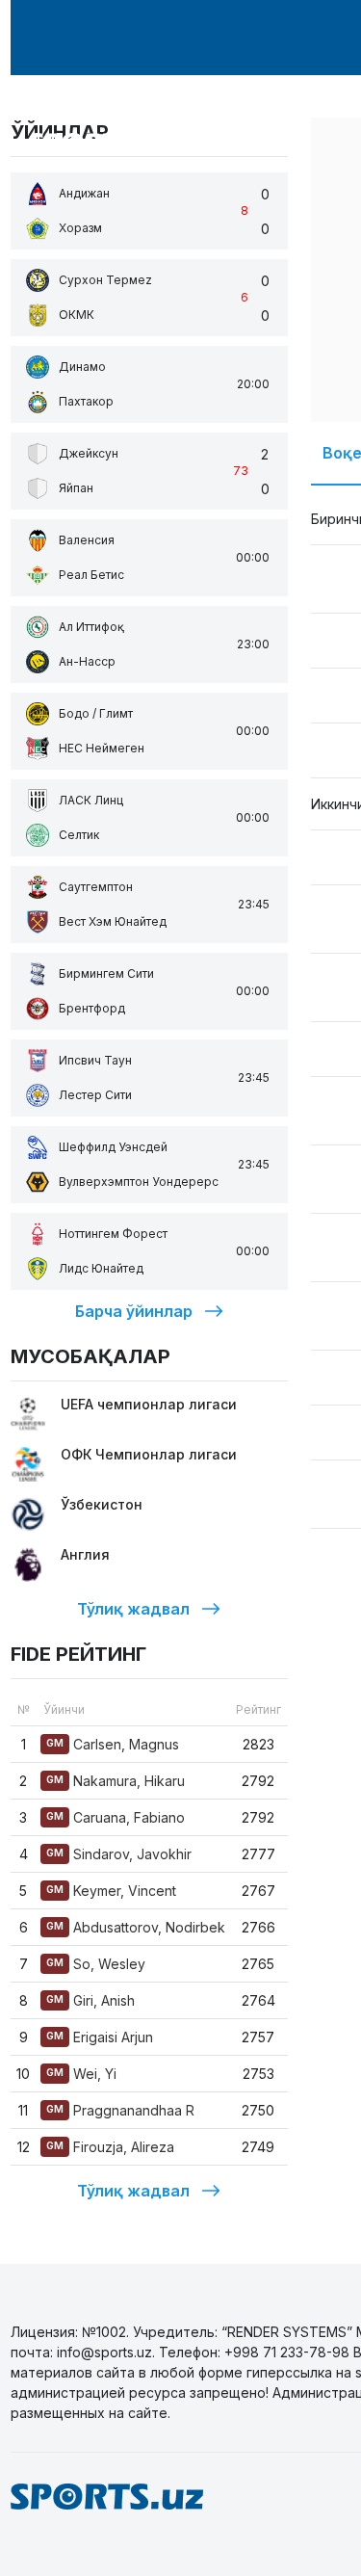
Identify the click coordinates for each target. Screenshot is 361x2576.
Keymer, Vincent (111, 1891)
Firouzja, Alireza (110, 2147)
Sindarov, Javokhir (119, 1854)
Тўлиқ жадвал (133, 1609)
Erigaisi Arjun (100, 2037)
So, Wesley (96, 1964)
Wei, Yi (81, 2074)
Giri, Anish (90, 2000)
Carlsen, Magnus (113, 1744)
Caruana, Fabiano (116, 1817)
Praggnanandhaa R (120, 2110)
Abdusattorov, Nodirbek (136, 1927)
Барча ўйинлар (134, 1311)
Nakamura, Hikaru (116, 1781)
